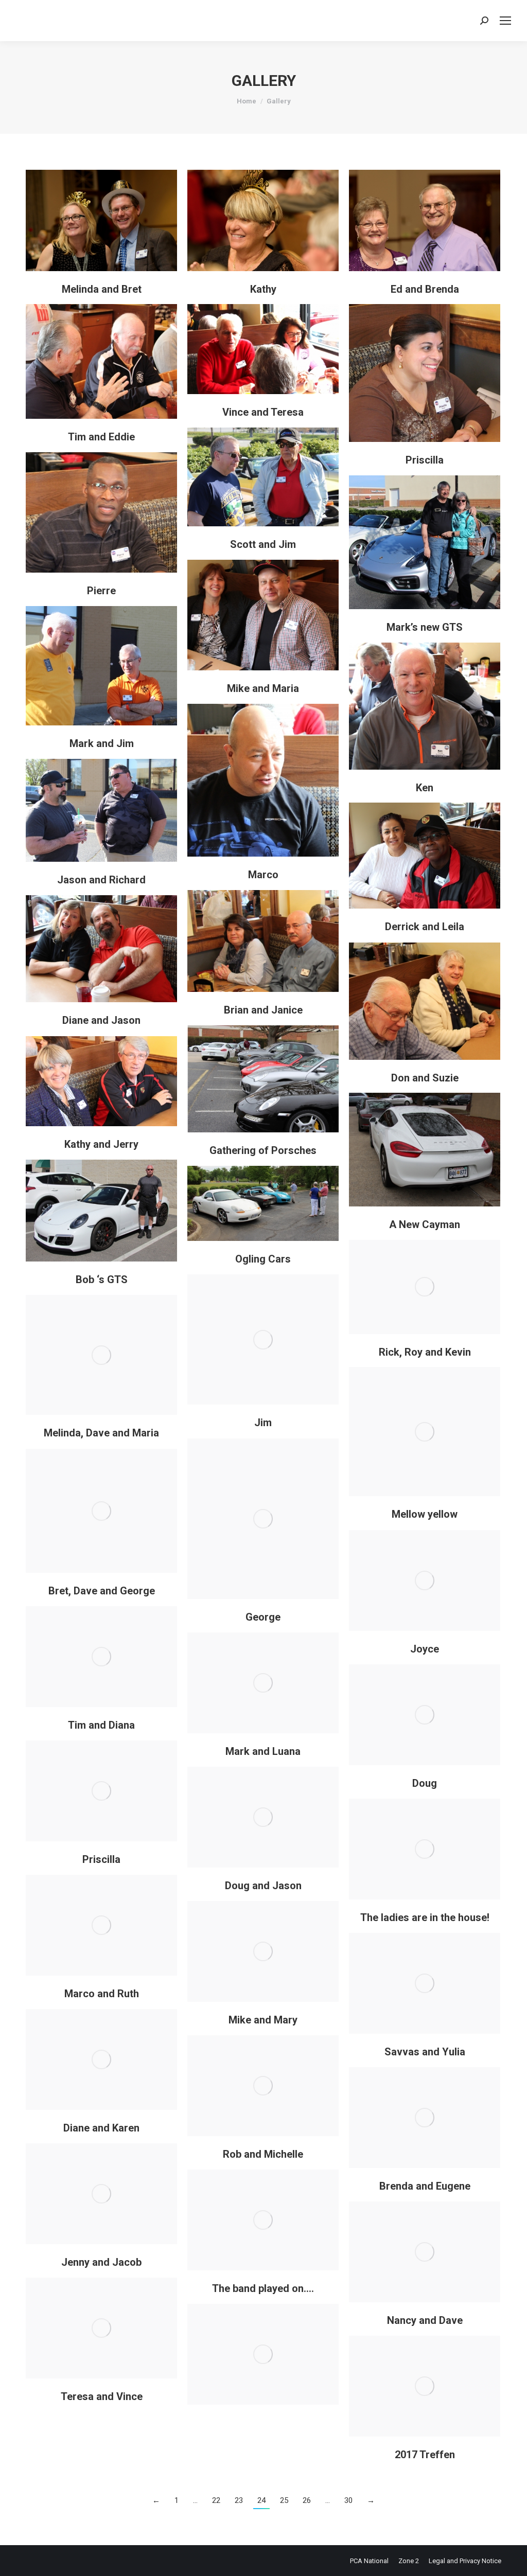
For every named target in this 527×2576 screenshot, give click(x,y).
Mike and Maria (263, 688)
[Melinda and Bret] (101, 220)
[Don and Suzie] (425, 1001)
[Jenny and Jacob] (101, 2194)
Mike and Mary (263, 2020)
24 (261, 2500)
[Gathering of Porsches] (263, 1079)
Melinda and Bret (102, 289)
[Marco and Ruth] (101, 1925)
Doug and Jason (263, 1886)
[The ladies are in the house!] (425, 1849)
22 (216, 2500)
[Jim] (263, 1339)
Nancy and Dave (425, 2320)
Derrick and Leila (425, 927)
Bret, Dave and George (102, 1591)
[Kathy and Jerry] (101, 1081)
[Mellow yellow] (425, 1432)
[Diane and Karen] (101, 2059)
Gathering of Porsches (263, 1150)
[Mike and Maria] (263, 615)
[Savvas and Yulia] (425, 1983)
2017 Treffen (425, 2455)
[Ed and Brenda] (425, 220)
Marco (263, 875)
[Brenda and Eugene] (425, 2118)
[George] (263, 1519)
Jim (263, 1423)
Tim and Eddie (101, 437)
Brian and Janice (263, 1010)
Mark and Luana (263, 1751)
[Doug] (425, 1715)
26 (307, 2500)
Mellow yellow (425, 1514)
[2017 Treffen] (425, 2386)
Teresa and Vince (102, 2396)
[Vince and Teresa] (263, 349)
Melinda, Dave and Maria (101, 1433)
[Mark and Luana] (263, 1683)
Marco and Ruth (102, 1994)
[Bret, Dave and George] (101, 1511)
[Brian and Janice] (263, 941)
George (263, 1617)
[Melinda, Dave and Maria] (101, 1355)
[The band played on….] (263, 2220)
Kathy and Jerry (101, 1144)
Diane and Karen (101, 2128)
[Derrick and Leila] (425, 856)
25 (284, 2500)
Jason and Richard (101, 880)
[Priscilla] (425, 373)
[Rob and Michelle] (263, 2086)
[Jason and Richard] (101, 810)
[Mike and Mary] (263, 1951)
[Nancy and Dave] (425, 2252)
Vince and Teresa (263, 412)
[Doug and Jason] (263, 1817)
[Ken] (425, 706)
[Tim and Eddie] (101, 361)
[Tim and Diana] (101, 1657)
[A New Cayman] (425, 1150)
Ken (425, 788)
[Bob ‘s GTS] (101, 1211)
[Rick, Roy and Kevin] (425, 1287)
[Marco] (263, 780)
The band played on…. (263, 2288)
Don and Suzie (425, 1078)
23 (239, 2500)
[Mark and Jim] (101, 666)
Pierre (101, 591)
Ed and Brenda (425, 289)
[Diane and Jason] (101, 949)
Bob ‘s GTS (102, 1280)
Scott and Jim (263, 544)
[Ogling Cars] (263, 1203)
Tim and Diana (101, 1725)
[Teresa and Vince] (101, 2328)
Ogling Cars (263, 1259)
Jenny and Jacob (101, 2262)
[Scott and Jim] (263, 477)
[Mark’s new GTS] (425, 542)
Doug (425, 1783)
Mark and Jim (102, 743)
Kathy (263, 289)
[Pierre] (101, 512)
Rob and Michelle (263, 2154)
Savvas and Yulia (425, 2052)
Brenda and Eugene (425, 2186)
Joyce (425, 1649)
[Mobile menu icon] (505, 21)
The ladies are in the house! (425, 1917)
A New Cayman (425, 1224)
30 (348, 2500)
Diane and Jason (101, 1020)
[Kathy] (263, 220)
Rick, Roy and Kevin (425, 1352)
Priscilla (425, 460)
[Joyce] (425, 1580)
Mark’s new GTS (425, 627)
